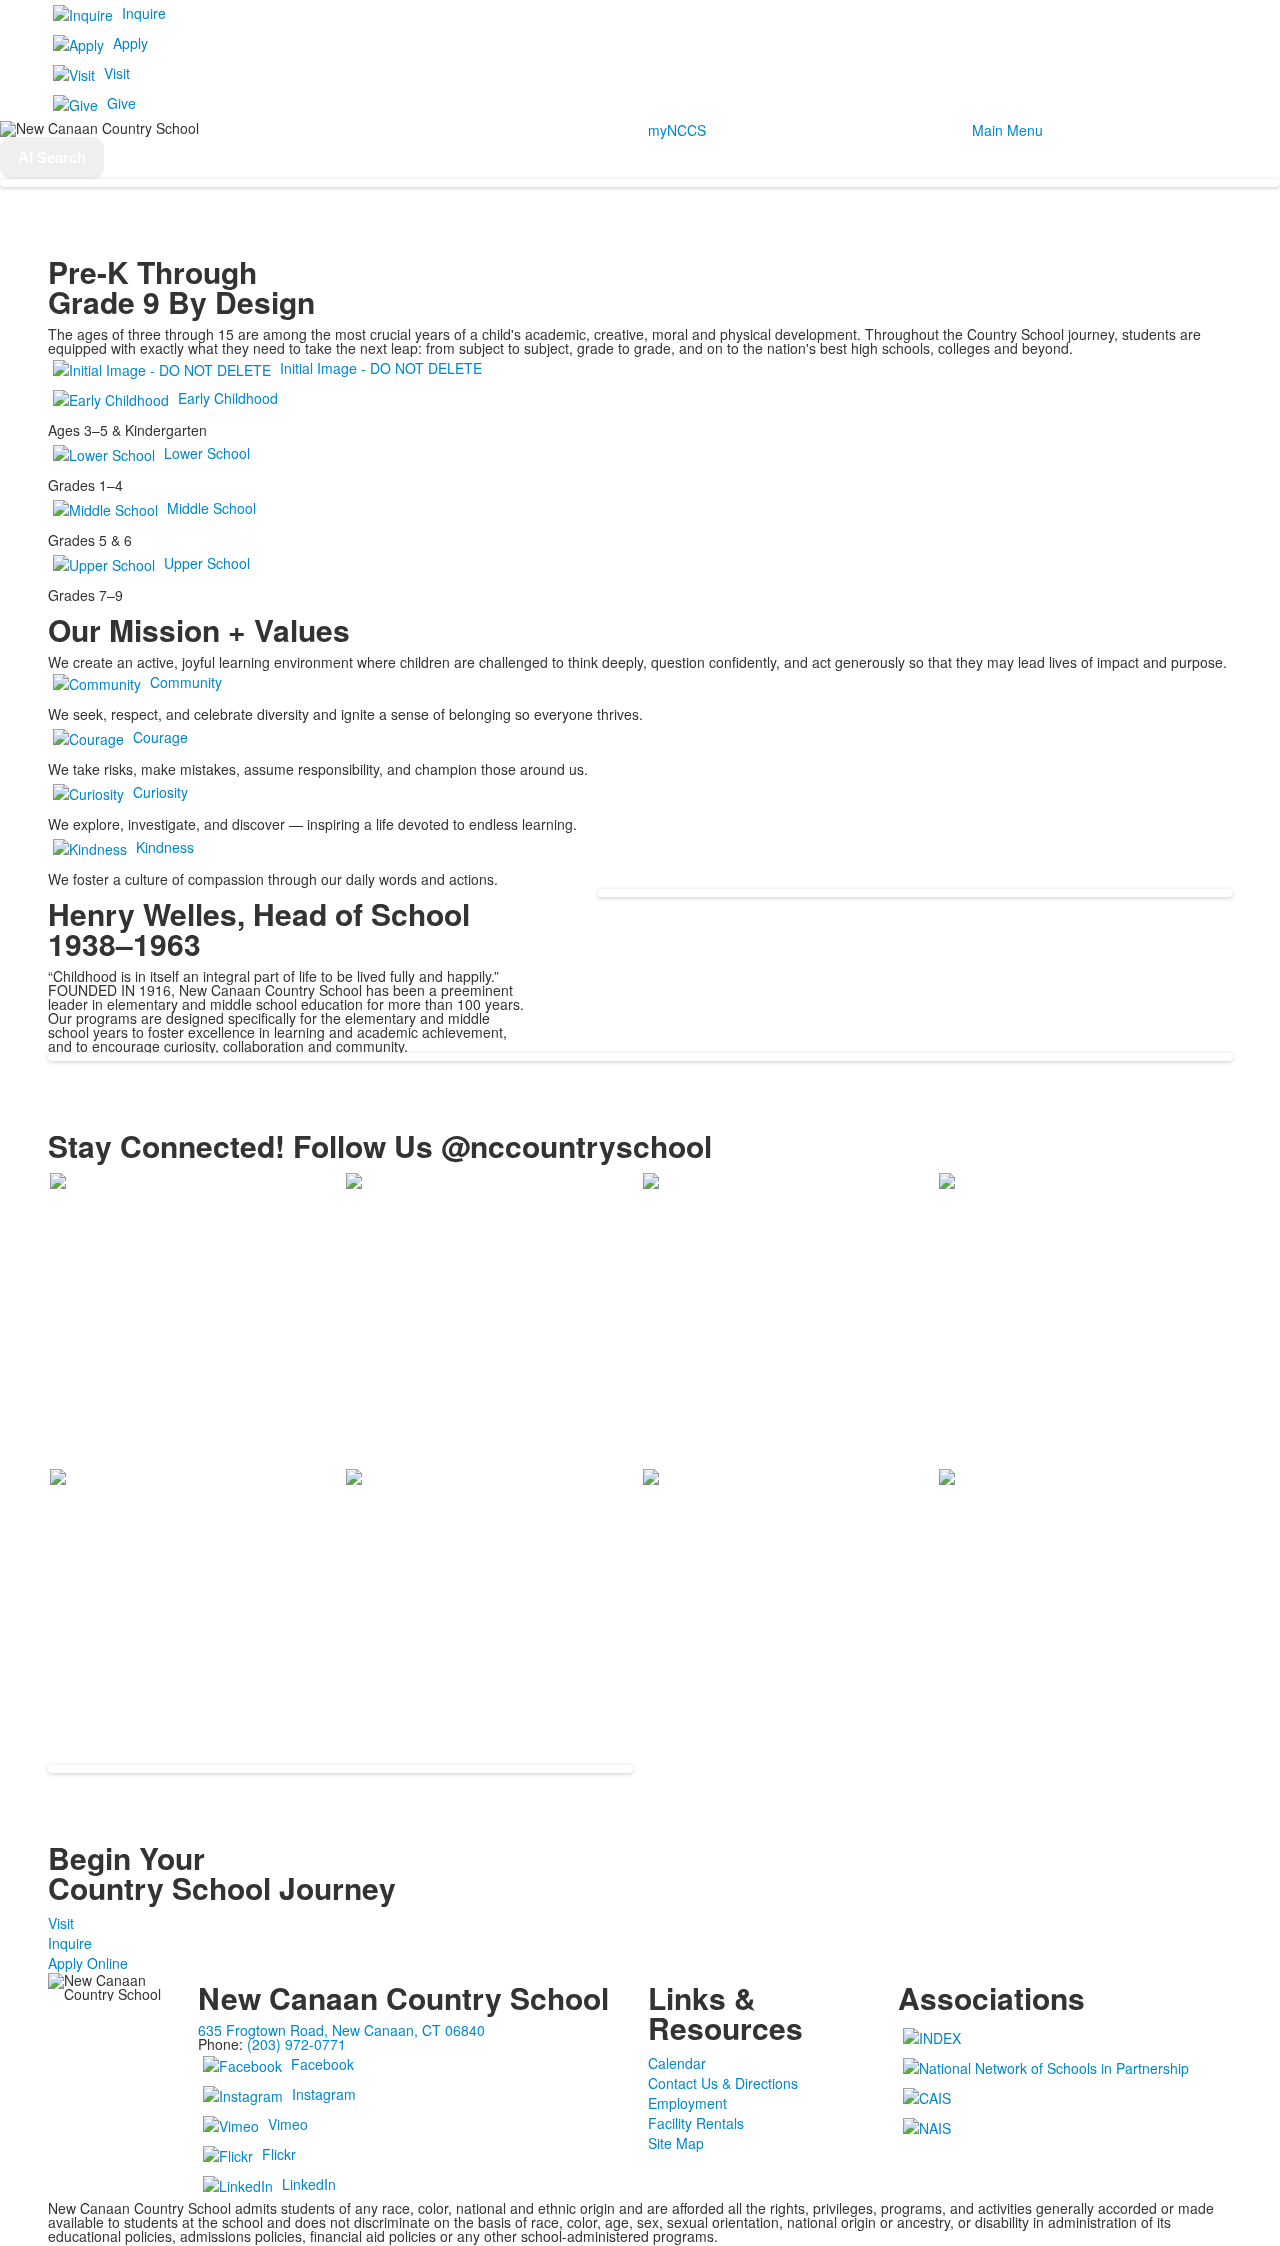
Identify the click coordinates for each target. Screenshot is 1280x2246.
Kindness (165, 847)
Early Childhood (228, 398)
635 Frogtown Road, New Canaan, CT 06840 (341, 2030)
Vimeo (288, 2124)
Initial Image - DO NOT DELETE (381, 368)
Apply (130, 43)
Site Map (676, 2143)
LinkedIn (309, 2184)
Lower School (207, 453)
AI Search (52, 157)
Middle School (211, 508)
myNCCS (677, 130)
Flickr (279, 2154)
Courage (160, 737)
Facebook (322, 2064)
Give (121, 103)
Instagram (324, 2094)
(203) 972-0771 (296, 2044)
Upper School (207, 563)
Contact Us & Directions (723, 2083)
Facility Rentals (696, 2123)
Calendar (677, 2063)
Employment (687, 2103)
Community (186, 682)
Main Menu (1007, 130)
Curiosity (160, 792)
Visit (117, 73)
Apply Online (88, 1963)
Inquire (144, 13)
